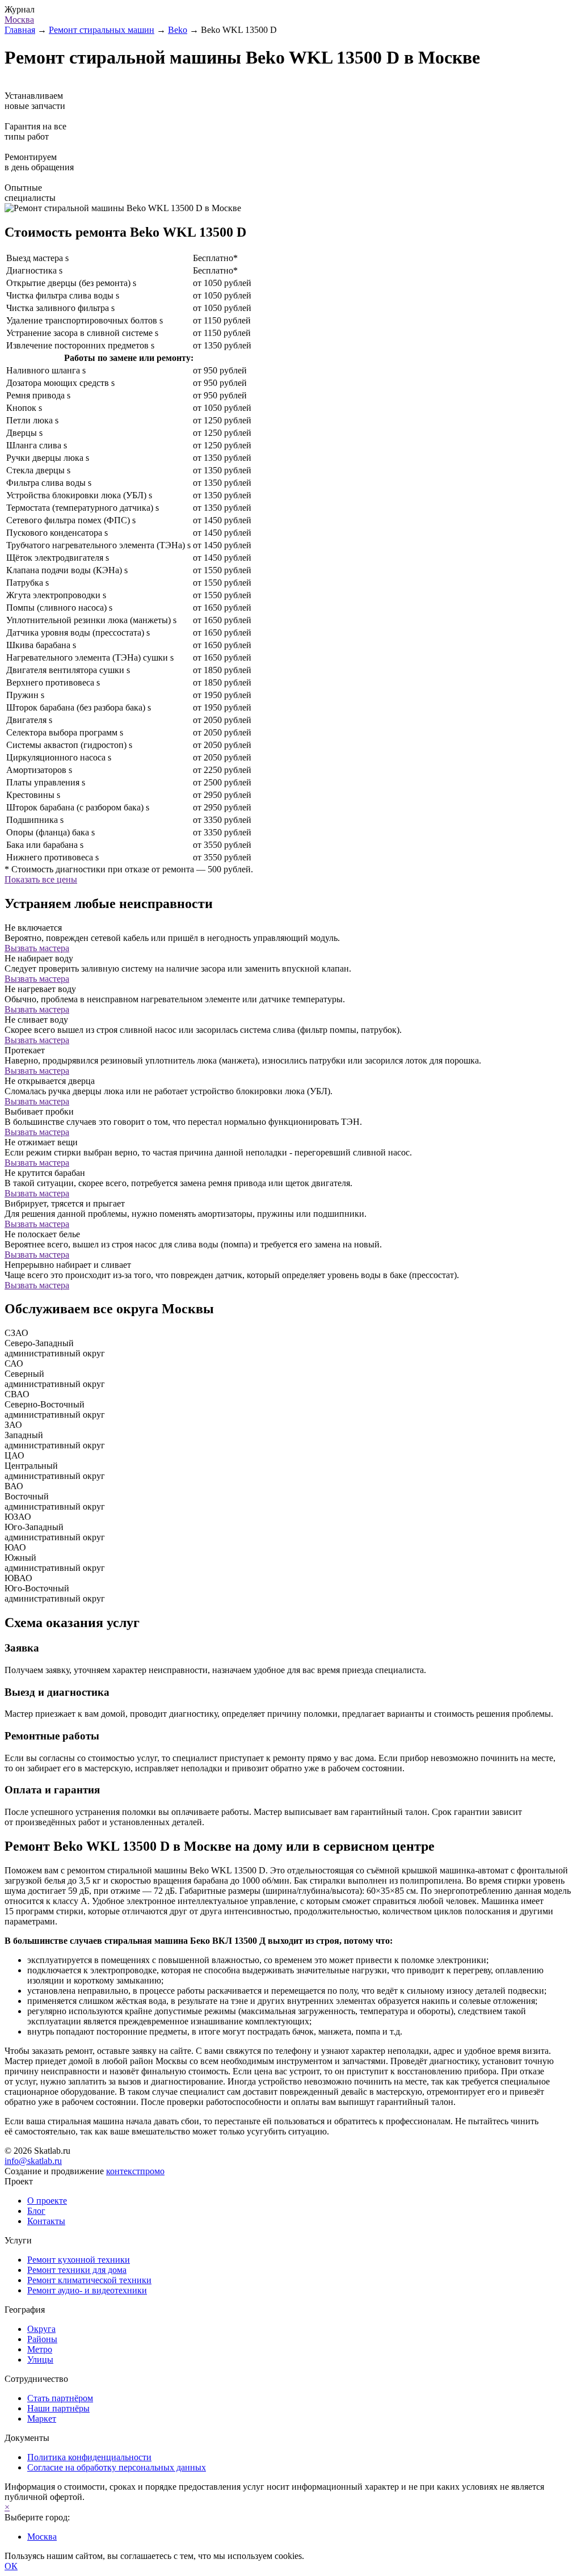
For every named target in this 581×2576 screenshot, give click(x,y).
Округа (41, 2329)
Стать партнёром (60, 2398)
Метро (40, 2349)
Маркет (42, 2419)
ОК (11, 2566)
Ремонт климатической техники (89, 2280)
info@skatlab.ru (33, 2161)
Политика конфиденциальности (89, 2457)
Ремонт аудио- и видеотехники (87, 2290)
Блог (36, 2211)
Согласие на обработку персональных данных (117, 2467)
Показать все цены (41, 879)
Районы (42, 2339)
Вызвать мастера (37, 948)
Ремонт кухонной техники (79, 2260)
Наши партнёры (58, 2408)
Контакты (46, 2221)
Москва (19, 20)
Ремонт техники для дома (77, 2270)
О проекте (47, 2201)
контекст (135, 2171)
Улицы (40, 2359)
